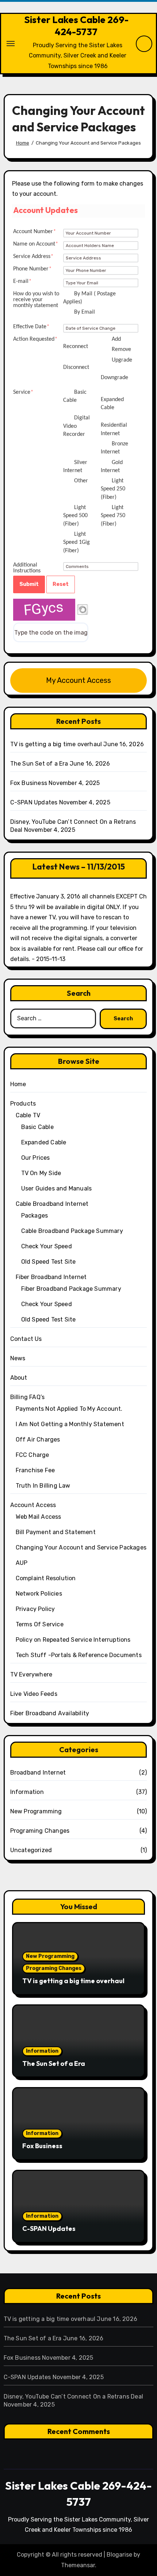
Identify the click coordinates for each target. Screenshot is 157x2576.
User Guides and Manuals (57, 1188)
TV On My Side (41, 1173)
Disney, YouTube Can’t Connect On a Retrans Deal (73, 2396)
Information (27, 1792)
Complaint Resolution (46, 1578)
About (19, 1378)
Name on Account (36, 244)
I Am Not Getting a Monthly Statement (70, 1424)
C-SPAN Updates (34, 802)
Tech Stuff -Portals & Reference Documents (79, 1655)
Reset (61, 584)
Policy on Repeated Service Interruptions (73, 1640)
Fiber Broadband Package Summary (71, 1289)
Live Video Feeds (34, 1694)
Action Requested (35, 339)
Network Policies (39, 1594)
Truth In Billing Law (43, 1486)
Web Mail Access (39, 1517)
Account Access (33, 1505)
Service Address (33, 257)
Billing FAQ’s (28, 1397)
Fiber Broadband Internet (51, 1277)
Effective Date (31, 327)
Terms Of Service (40, 1624)
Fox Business (29, 783)
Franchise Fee (35, 1470)
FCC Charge (32, 1455)
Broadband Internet (38, 1773)
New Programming (36, 1811)
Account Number (35, 232)
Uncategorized (31, 1850)
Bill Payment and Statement (56, 1532)
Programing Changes (40, 1831)
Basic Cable (37, 1127)
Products (23, 1104)
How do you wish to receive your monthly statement (36, 300)
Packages (35, 1216)
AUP (22, 1563)
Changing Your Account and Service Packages (81, 1547)
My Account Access (78, 680)
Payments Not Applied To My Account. (69, 1409)
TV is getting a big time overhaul (56, 744)
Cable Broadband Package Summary (72, 1231)
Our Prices (36, 1158)
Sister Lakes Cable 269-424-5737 (76, 26)
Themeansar (78, 2565)
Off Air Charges (38, 1440)
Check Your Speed (47, 1246)
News (18, 1358)
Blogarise (119, 2555)
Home (18, 1084)
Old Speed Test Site (49, 1262)
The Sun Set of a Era (39, 764)
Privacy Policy (35, 1609)
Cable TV (28, 1115)
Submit (29, 584)
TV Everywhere (31, 1674)
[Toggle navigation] (11, 44)
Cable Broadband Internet (52, 1204)
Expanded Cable (44, 1142)
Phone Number (32, 269)
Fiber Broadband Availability (50, 1713)
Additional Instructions (27, 568)
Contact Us (26, 1339)
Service (23, 392)
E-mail (22, 281)
